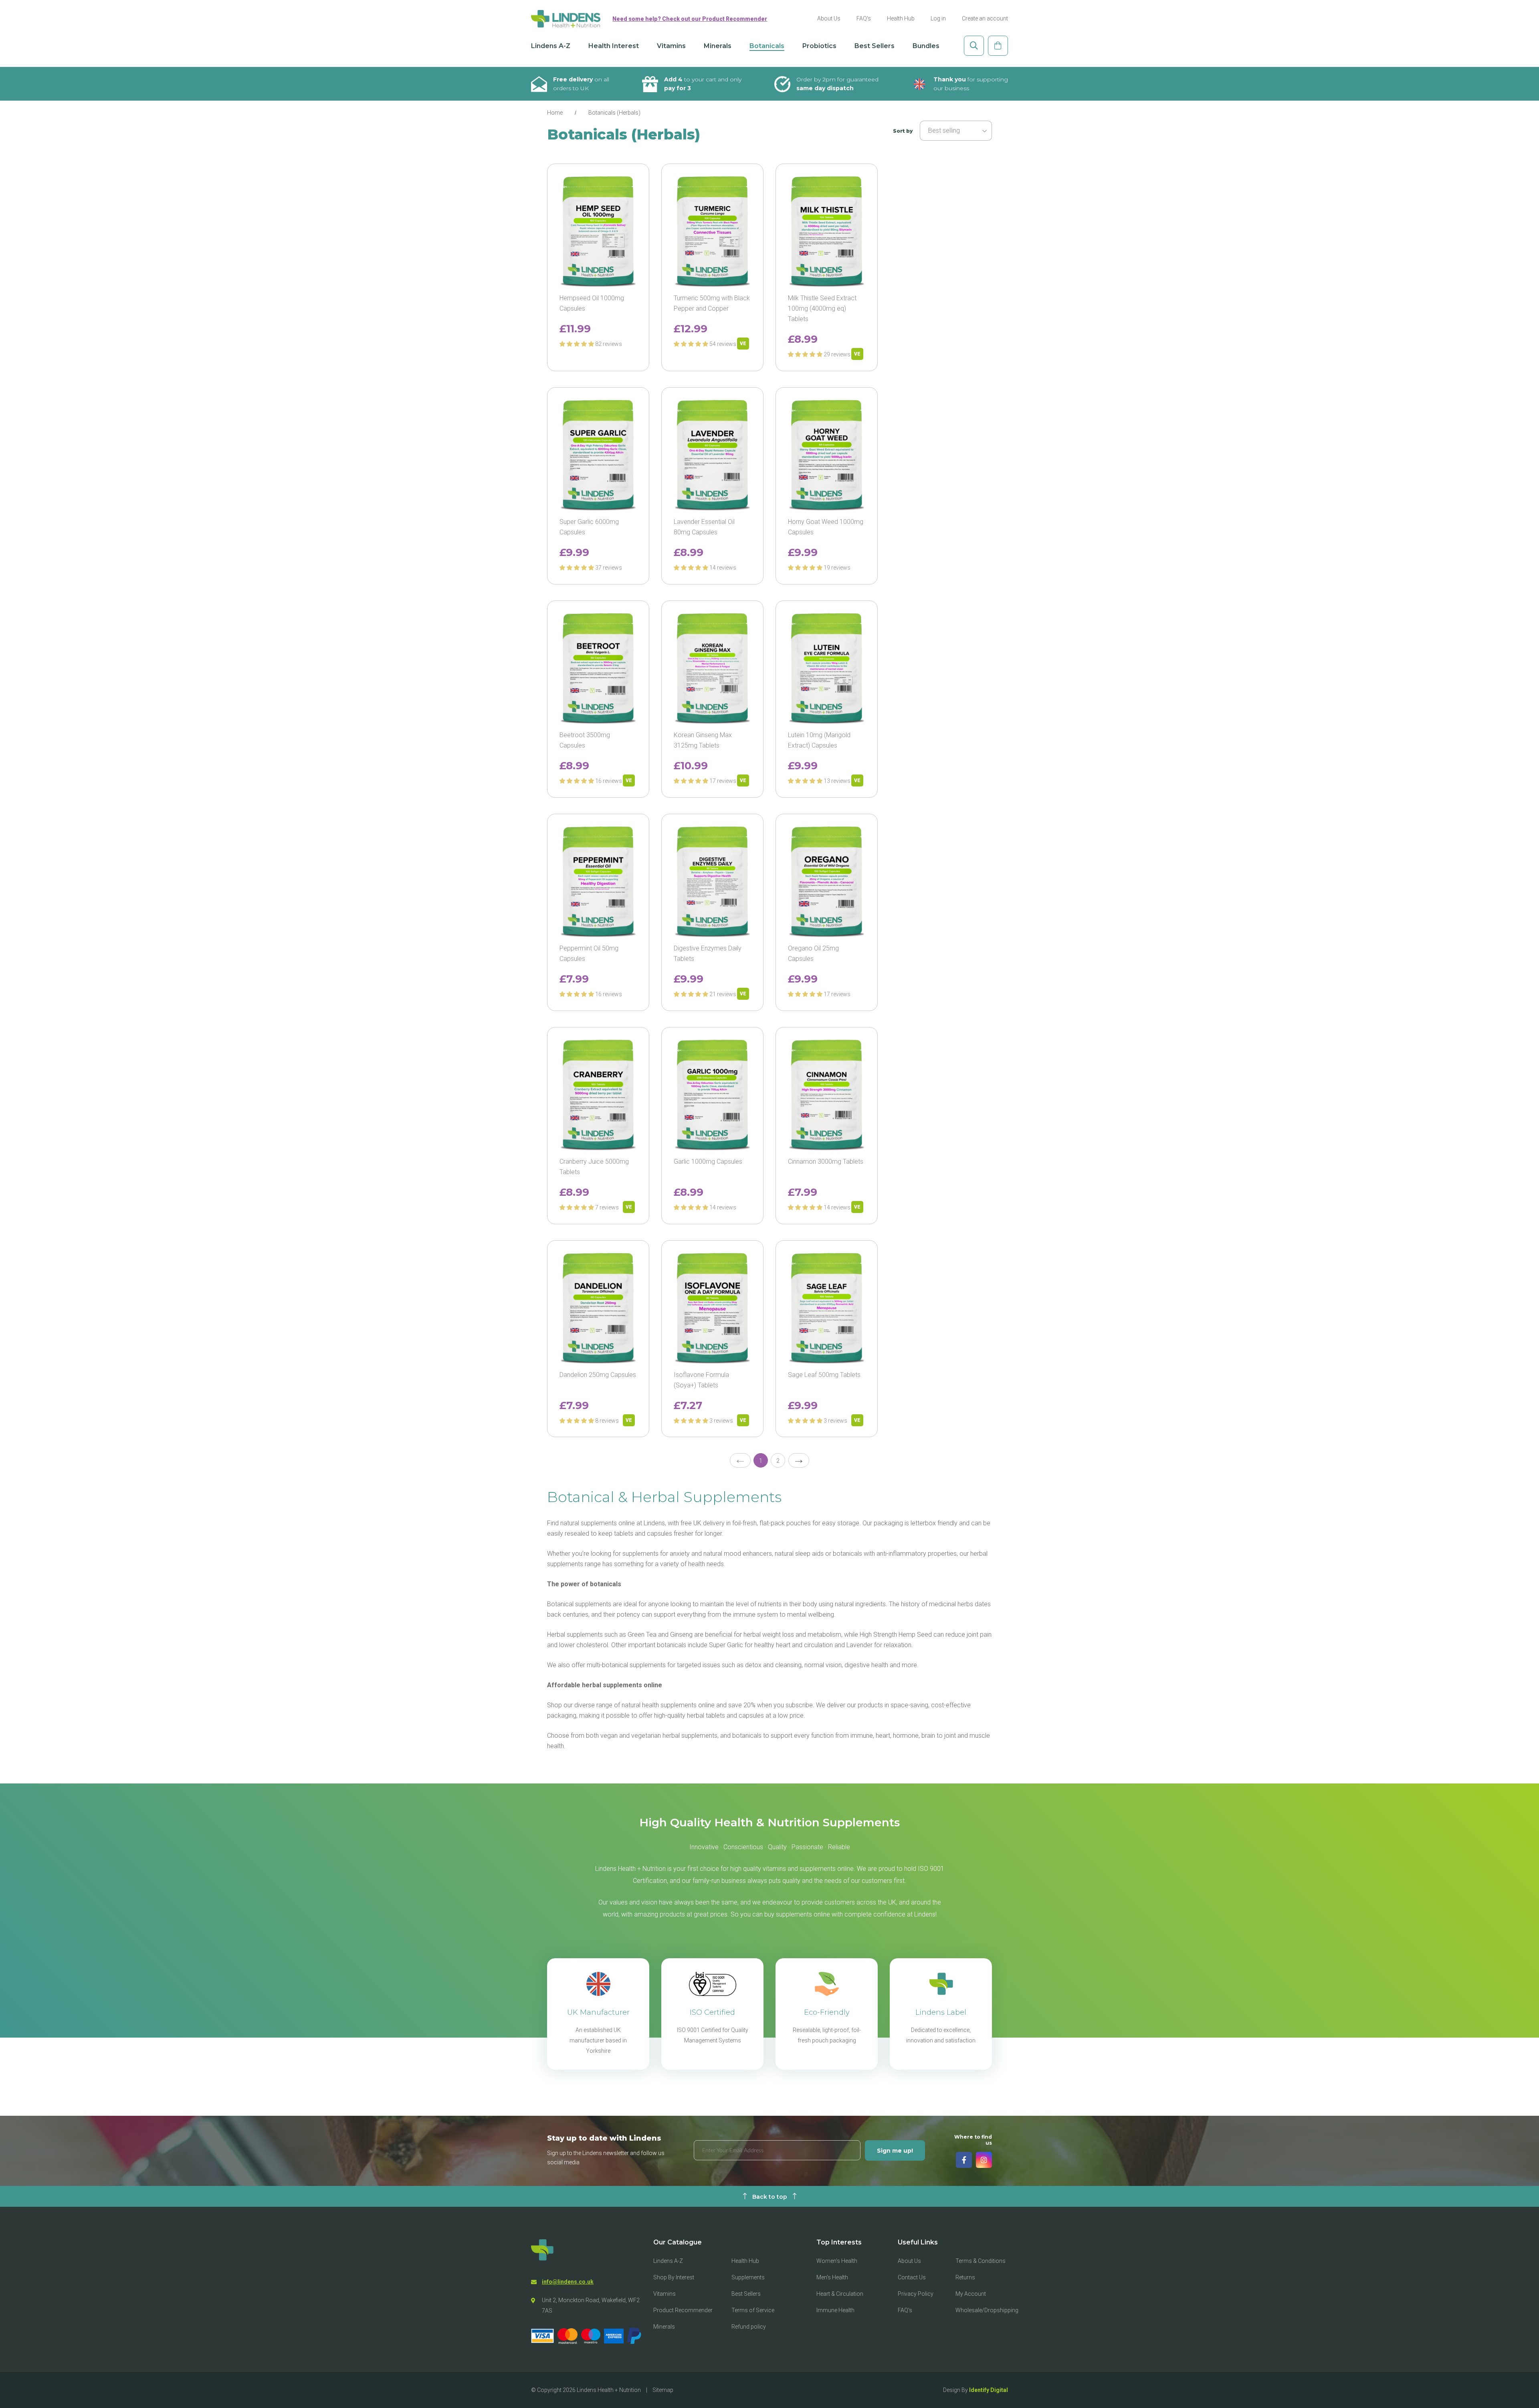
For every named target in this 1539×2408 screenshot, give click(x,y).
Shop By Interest (674, 2277)
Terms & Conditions (981, 2261)
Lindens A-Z (551, 46)
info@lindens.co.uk (568, 2282)
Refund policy (749, 2327)
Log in (938, 18)
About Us (829, 18)
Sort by (903, 131)
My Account (971, 2294)
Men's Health (832, 2277)
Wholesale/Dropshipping (987, 2310)
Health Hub (901, 18)
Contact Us (912, 2277)
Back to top (770, 2197)
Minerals (718, 46)
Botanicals (767, 46)
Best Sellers (875, 46)
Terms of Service (753, 2310)
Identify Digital (989, 2390)
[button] (577, 344)
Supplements (748, 2277)
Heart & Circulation (840, 2294)
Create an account (985, 18)
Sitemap (663, 2390)
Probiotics (819, 46)
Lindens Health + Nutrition (609, 2390)
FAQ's (864, 18)
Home (555, 113)
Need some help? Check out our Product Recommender (690, 19)
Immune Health (835, 2310)
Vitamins (671, 46)
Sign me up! (895, 2151)
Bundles (926, 46)
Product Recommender (683, 2310)
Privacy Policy (916, 2294)
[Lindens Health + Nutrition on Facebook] (964, 2160)
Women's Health (837, 2261)
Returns (965, 2277)
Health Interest (614, 46)
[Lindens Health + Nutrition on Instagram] (984, 2160)
